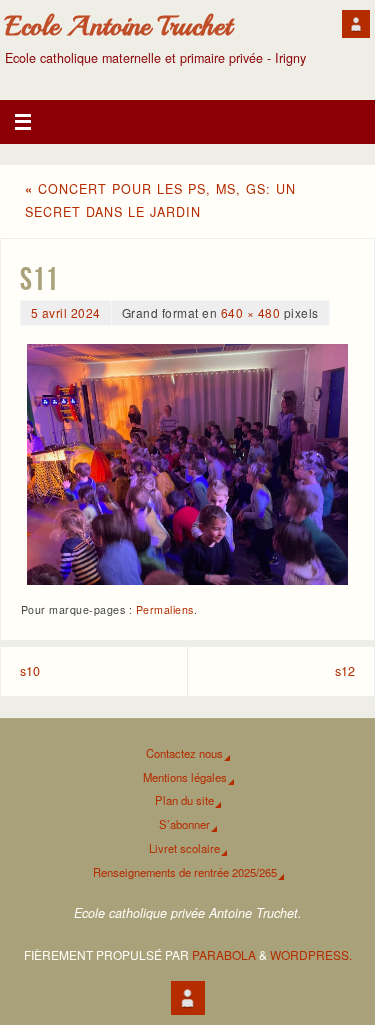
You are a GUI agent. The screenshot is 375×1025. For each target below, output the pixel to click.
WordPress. (311, 954)
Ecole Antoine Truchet (118, 26)
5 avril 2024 (66, 312)
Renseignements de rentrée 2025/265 (185, 872)
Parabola (224, 954)
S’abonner (184, 824)
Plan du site (184, 800)
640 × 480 (251, 312)
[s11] (187, 464)
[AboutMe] (356, 24)
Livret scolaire (184, 848)
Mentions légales (185, 777)
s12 (345, 671)
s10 (30, 671)
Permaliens (165, 609)
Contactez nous (184, 753)
